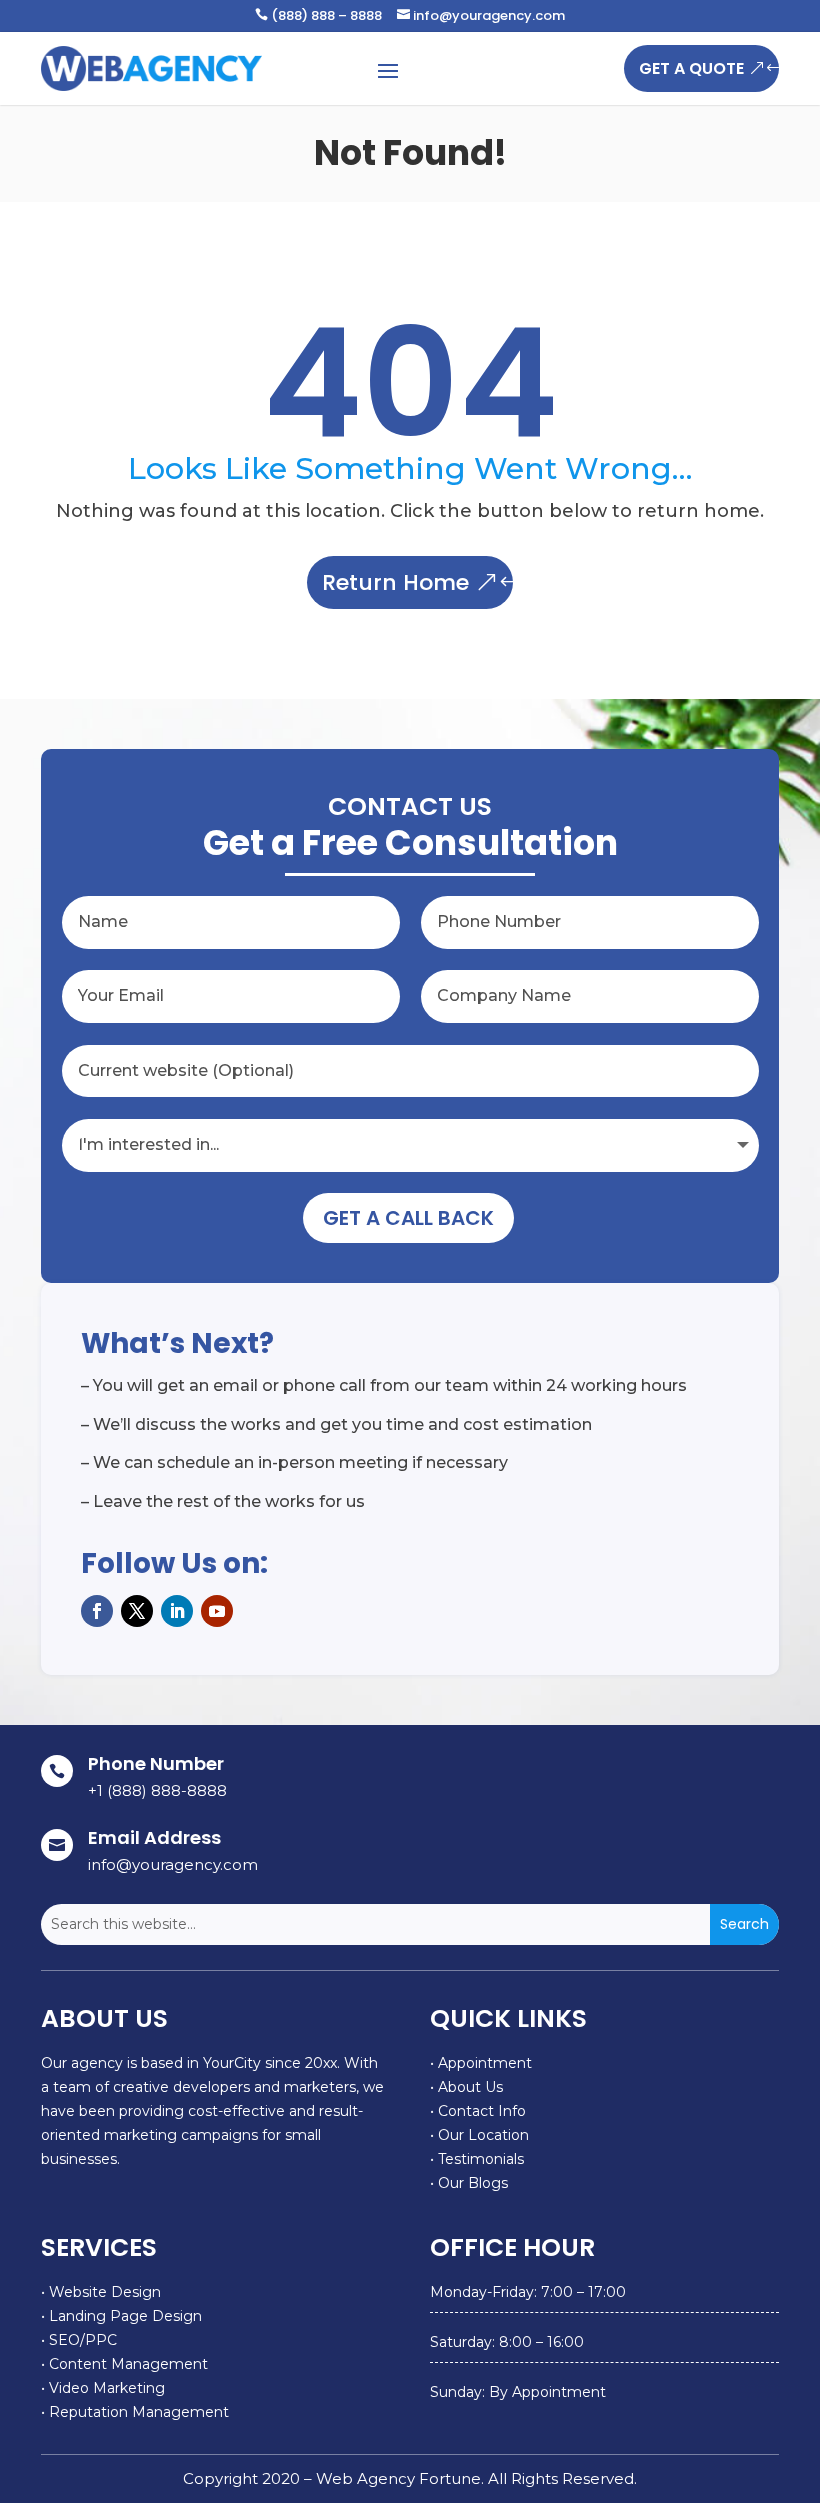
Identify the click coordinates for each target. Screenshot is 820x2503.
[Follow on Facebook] (97, 1611)
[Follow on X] (137, 1611)
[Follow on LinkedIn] (177, 1611)
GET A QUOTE (691, 68)
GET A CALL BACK (408, 1218)
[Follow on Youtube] (217, 1611)
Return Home (395, 582)
